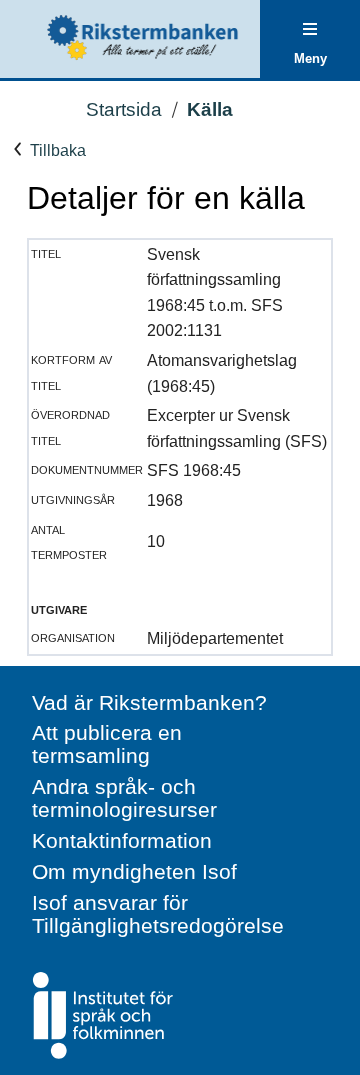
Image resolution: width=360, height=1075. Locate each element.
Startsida (124, 109)
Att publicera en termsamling (107, 744)
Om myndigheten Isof (134, 871)
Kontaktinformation (122, 840)
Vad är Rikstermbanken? (149, 702)
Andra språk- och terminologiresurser (124, 798)
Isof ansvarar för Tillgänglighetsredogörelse (158, 914)
